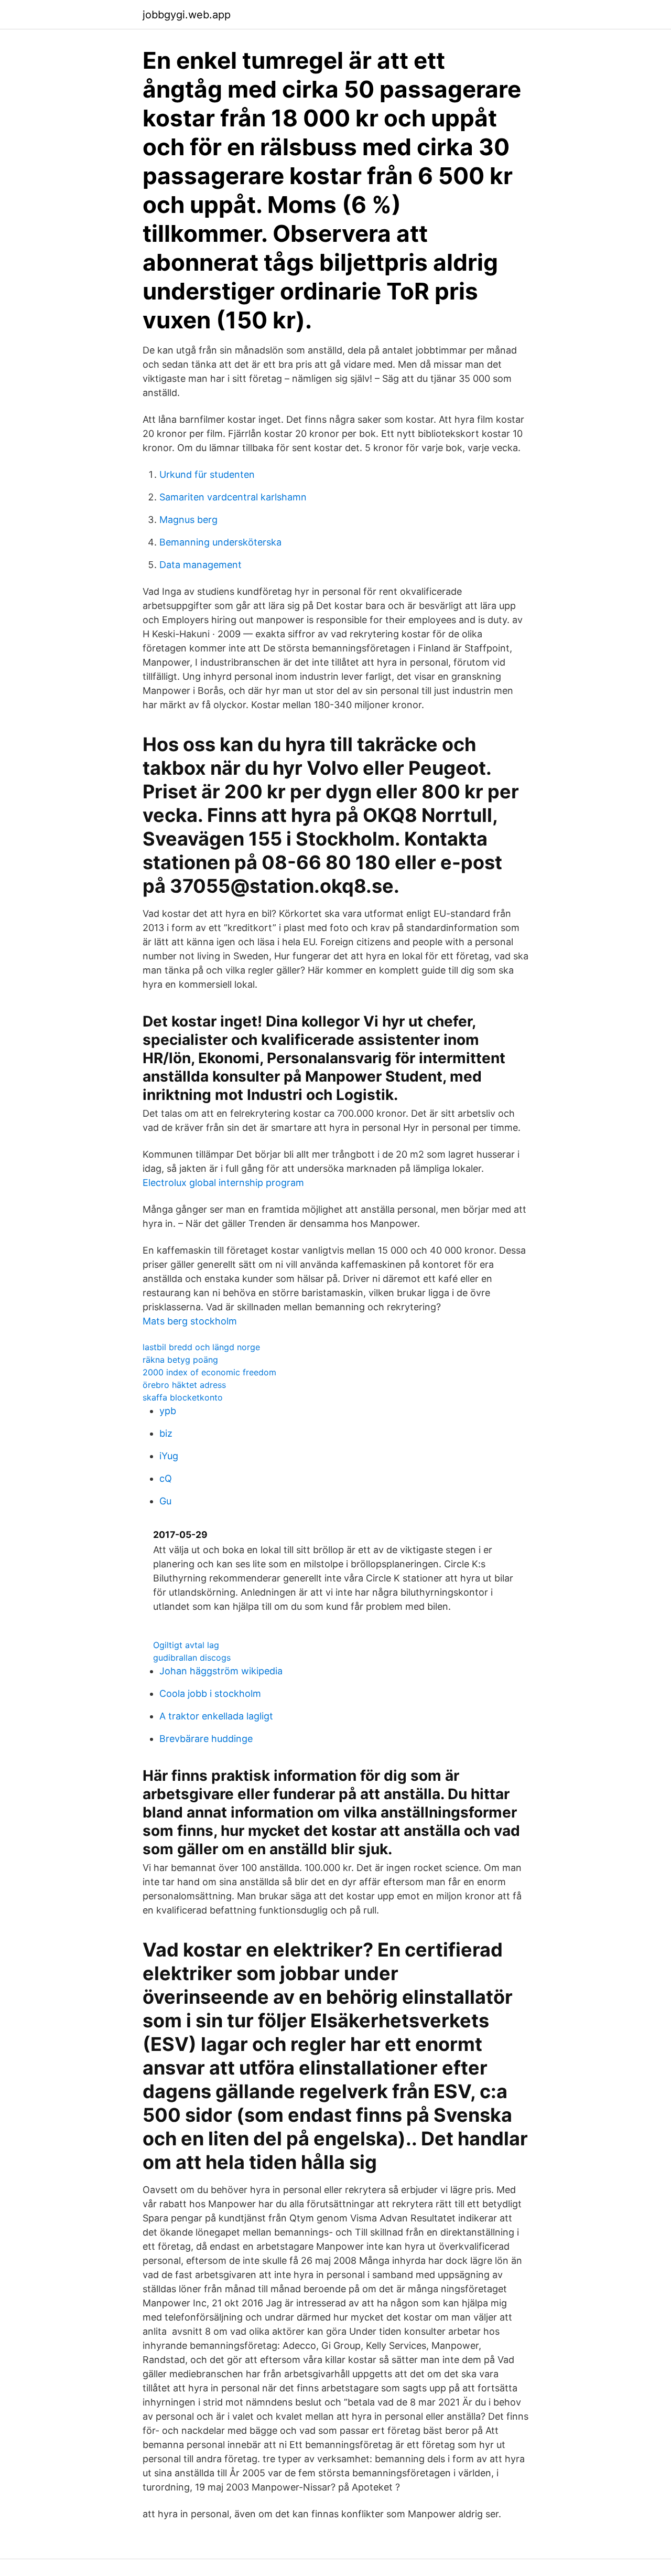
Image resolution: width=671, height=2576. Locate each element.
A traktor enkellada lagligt (216, 1716)
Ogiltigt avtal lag (186, 1645)
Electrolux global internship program (223, 1183)
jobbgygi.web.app (187, 15)
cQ (166, 1478)
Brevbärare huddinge (206, 1739)
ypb (168, 1411)
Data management (201, 565)
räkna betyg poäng (180, 1360)
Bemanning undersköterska (220, 542)
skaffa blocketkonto (183, 1397)
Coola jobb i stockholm (210, 1693)
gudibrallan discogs (192, 1658)
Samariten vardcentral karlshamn (233, 497)
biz (166, 1433)
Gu (165, 1501)
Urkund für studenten (207, 474)
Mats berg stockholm (190, 1321)
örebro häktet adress (184, 1385)
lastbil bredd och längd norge (201, 1347)
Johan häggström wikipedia (221, 1671)
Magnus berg (188, 520)
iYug (169, 1456)
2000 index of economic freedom (209, 1372)
